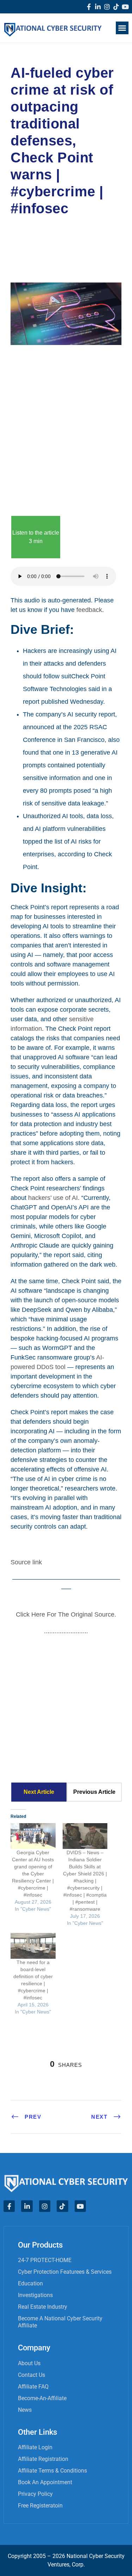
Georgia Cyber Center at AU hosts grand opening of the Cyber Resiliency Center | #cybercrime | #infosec (33, 1874)
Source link (26, 1562)
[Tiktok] (116, 7)
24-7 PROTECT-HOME (45, 2260)
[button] (122, 28)
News (25, 2410)
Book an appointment (45, 2482)
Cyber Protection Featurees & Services (65, 2272)
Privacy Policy (35, 2494)
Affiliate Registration (43, 2459)
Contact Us (32, 2375)
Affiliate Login (35, 2447)
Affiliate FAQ (33, 2387)
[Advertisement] (66, 429)
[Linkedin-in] (98, 7)
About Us (29, 2363)
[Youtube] (125, 7)
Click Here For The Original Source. (66, 1614)
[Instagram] (107, 7)
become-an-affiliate (42, 2398)
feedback (89, 610)
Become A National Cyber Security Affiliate (60, 2322)
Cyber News (35, 239)
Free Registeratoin (40, 2506)
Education (30, 2283)
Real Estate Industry (43, 2307)
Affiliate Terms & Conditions (52, 2471)
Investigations (35, 2295)
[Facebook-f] (89, 7)
